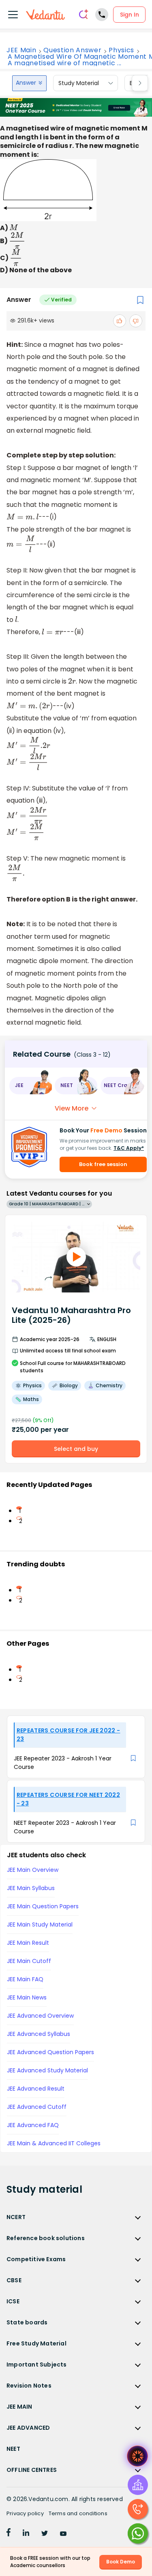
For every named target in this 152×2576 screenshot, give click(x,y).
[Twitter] (45, 2534)
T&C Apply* (129, 1148)
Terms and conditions (78, 2513)
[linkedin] (26, 2534)
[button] (30, 1086)
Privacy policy (25, 2513)
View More (72, 1108)
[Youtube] (63, 2534)
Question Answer (72, 50)
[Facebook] (9, 2534)
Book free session (103, 1164)
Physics (121, 50)
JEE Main (21, 50)
